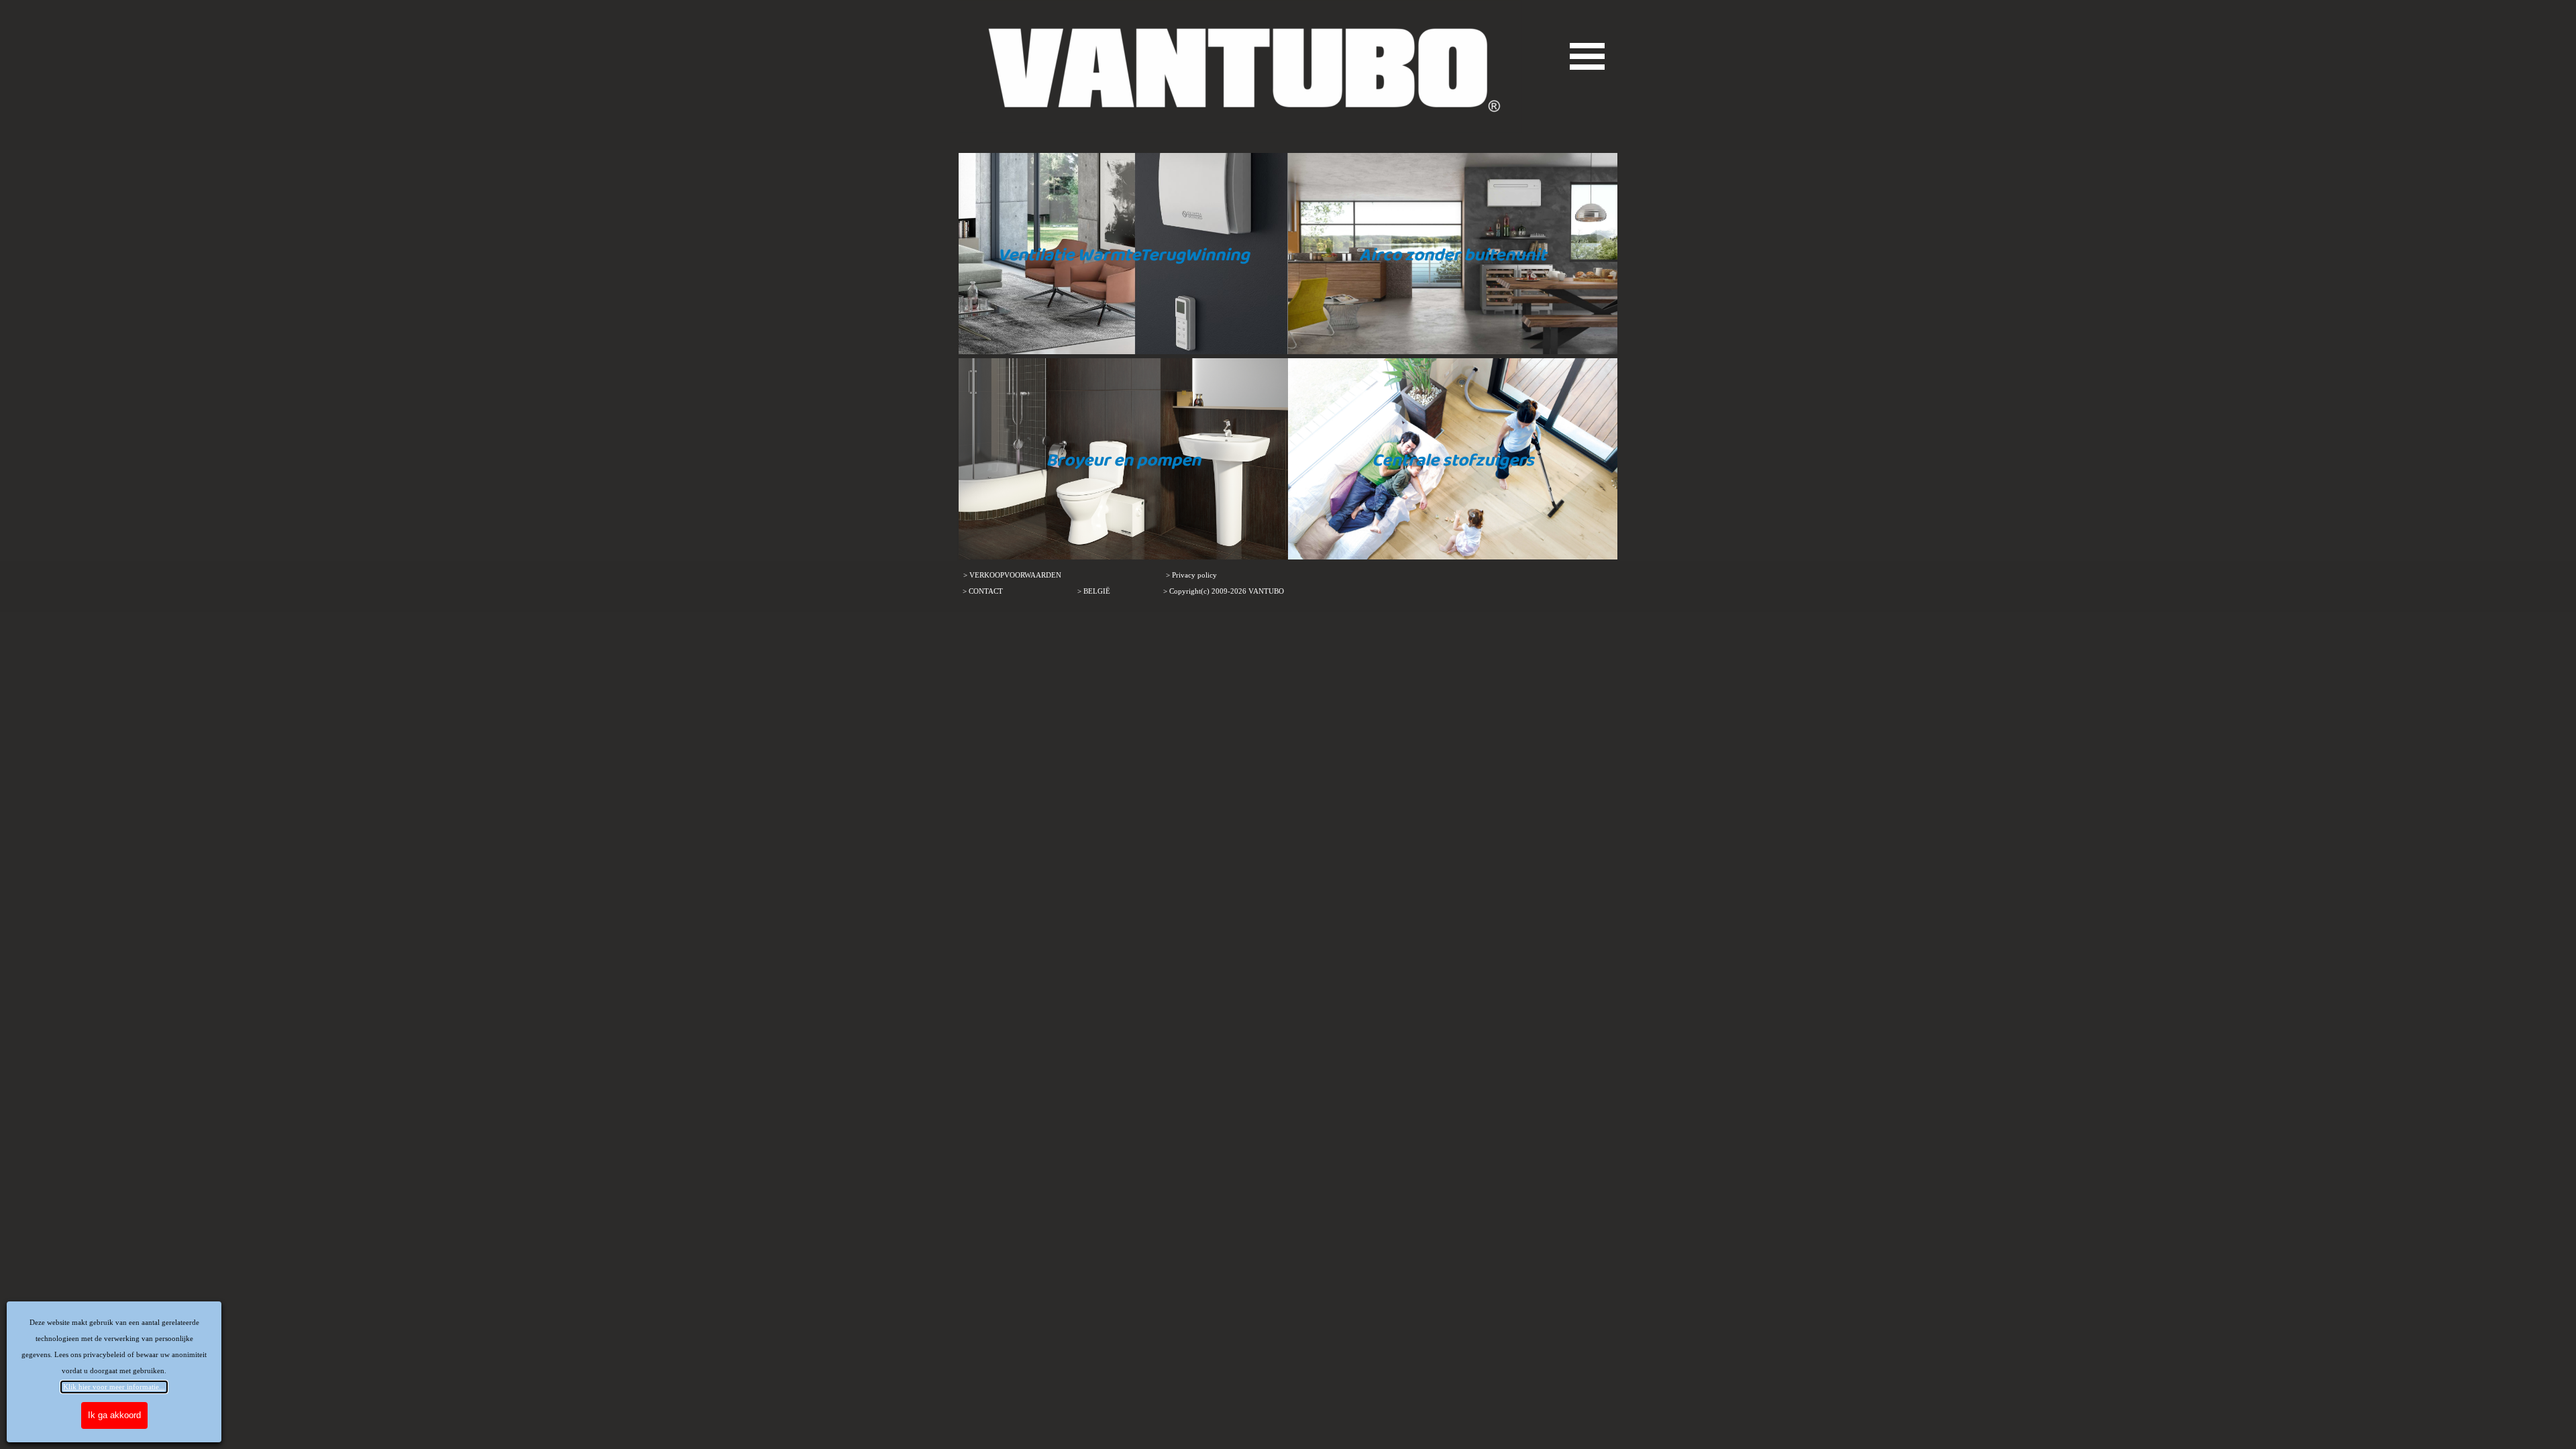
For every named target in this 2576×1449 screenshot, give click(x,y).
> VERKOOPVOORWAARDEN (1012, 575)
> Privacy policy (1191, 575)
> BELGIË (1094, 591)
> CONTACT (983, 591)
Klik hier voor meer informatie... (114, 1387)
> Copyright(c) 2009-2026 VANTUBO (1224, 591)
